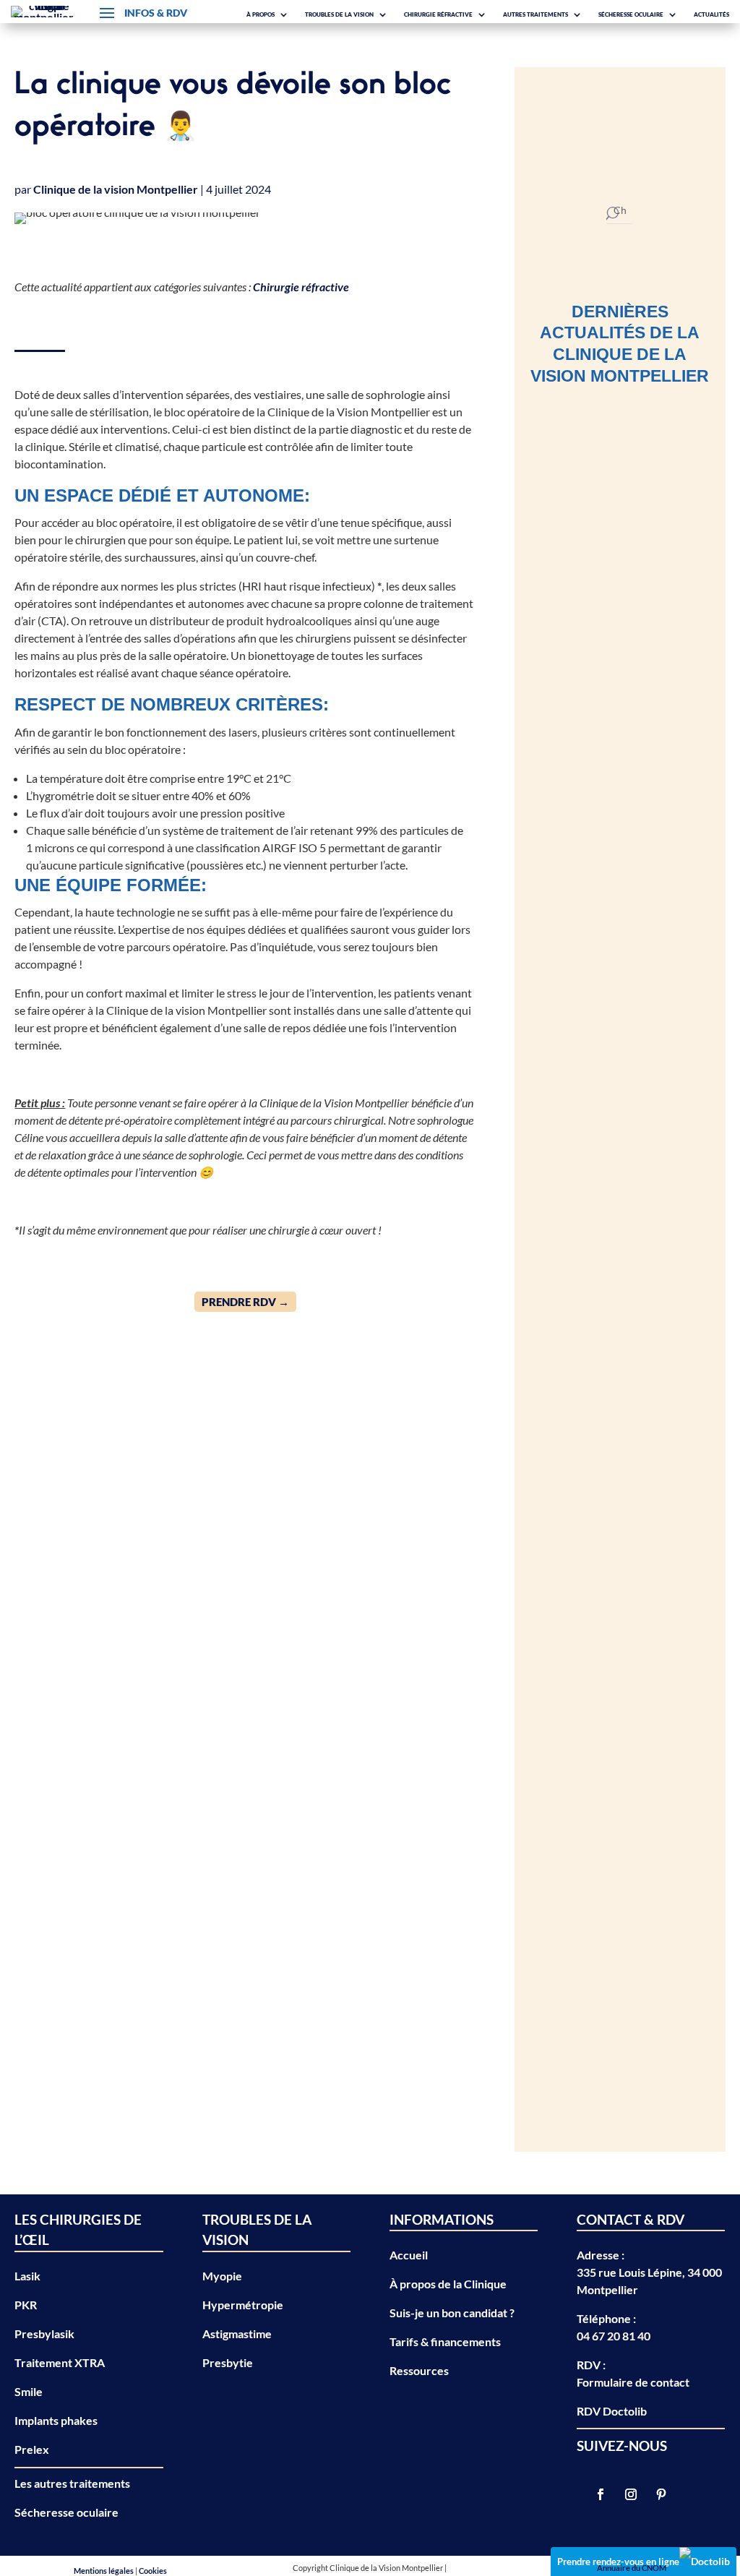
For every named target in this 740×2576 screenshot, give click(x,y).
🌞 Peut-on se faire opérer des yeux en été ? (609, 958)
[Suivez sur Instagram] (631, 2494)
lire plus (564, 816)
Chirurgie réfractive (438, 14)
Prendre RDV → (245, 1302)
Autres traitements (535, 14)
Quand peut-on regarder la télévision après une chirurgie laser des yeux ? (612, 1208)
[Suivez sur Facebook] (601, 2494)
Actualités (711, 14)
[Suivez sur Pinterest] (661, 2494)
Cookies (153, 2571)
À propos (261, 14)
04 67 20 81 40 (614, 2336)
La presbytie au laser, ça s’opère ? (615, 1412)
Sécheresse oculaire (631, 14)
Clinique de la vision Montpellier (116, 189)
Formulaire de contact (633, 2382)
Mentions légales (104, 2571)
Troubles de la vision (339, 14)
